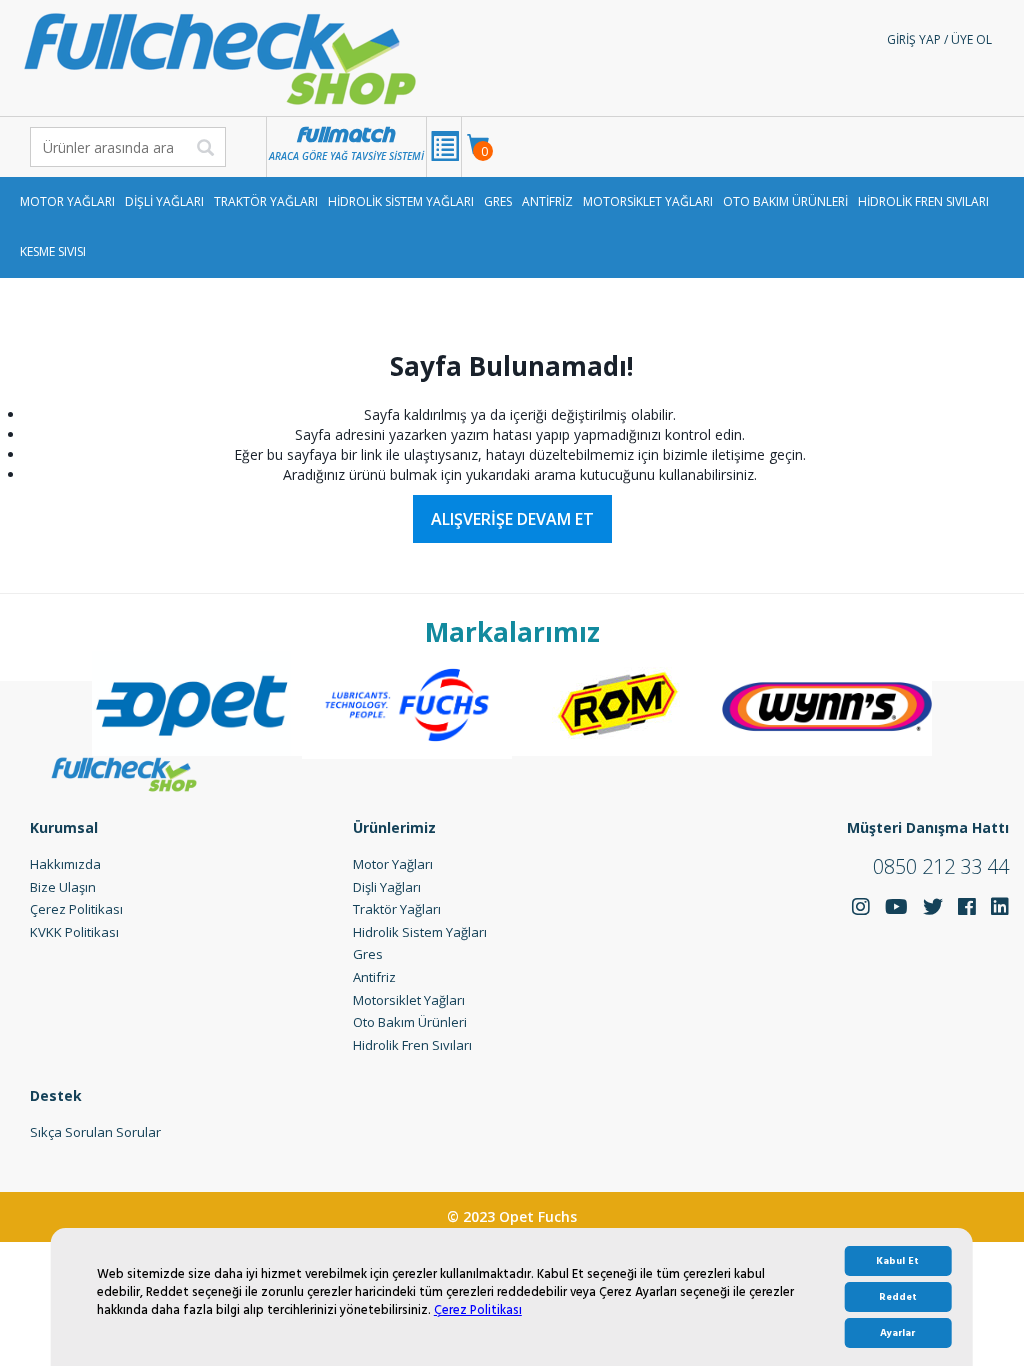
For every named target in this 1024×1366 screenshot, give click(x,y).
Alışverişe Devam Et (512, 519)
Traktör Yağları (266, 201)
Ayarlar (897, 1333)
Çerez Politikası (478, 1310)
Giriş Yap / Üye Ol (939, 39)
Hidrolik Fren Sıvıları (923, 201)
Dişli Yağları (164, 201)
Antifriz (547, 201)
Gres (498, 201)
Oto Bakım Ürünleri (785, 201)
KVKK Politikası (74, 932)
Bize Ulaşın (63, 887)
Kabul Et (897, 1261)
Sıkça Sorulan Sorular (95, 1132)
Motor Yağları (67, 201)
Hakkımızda (65, 864)
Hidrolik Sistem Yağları (401, 201)
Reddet (898, 1297)
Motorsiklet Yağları (648, 201)
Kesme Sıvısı (53, 251)
